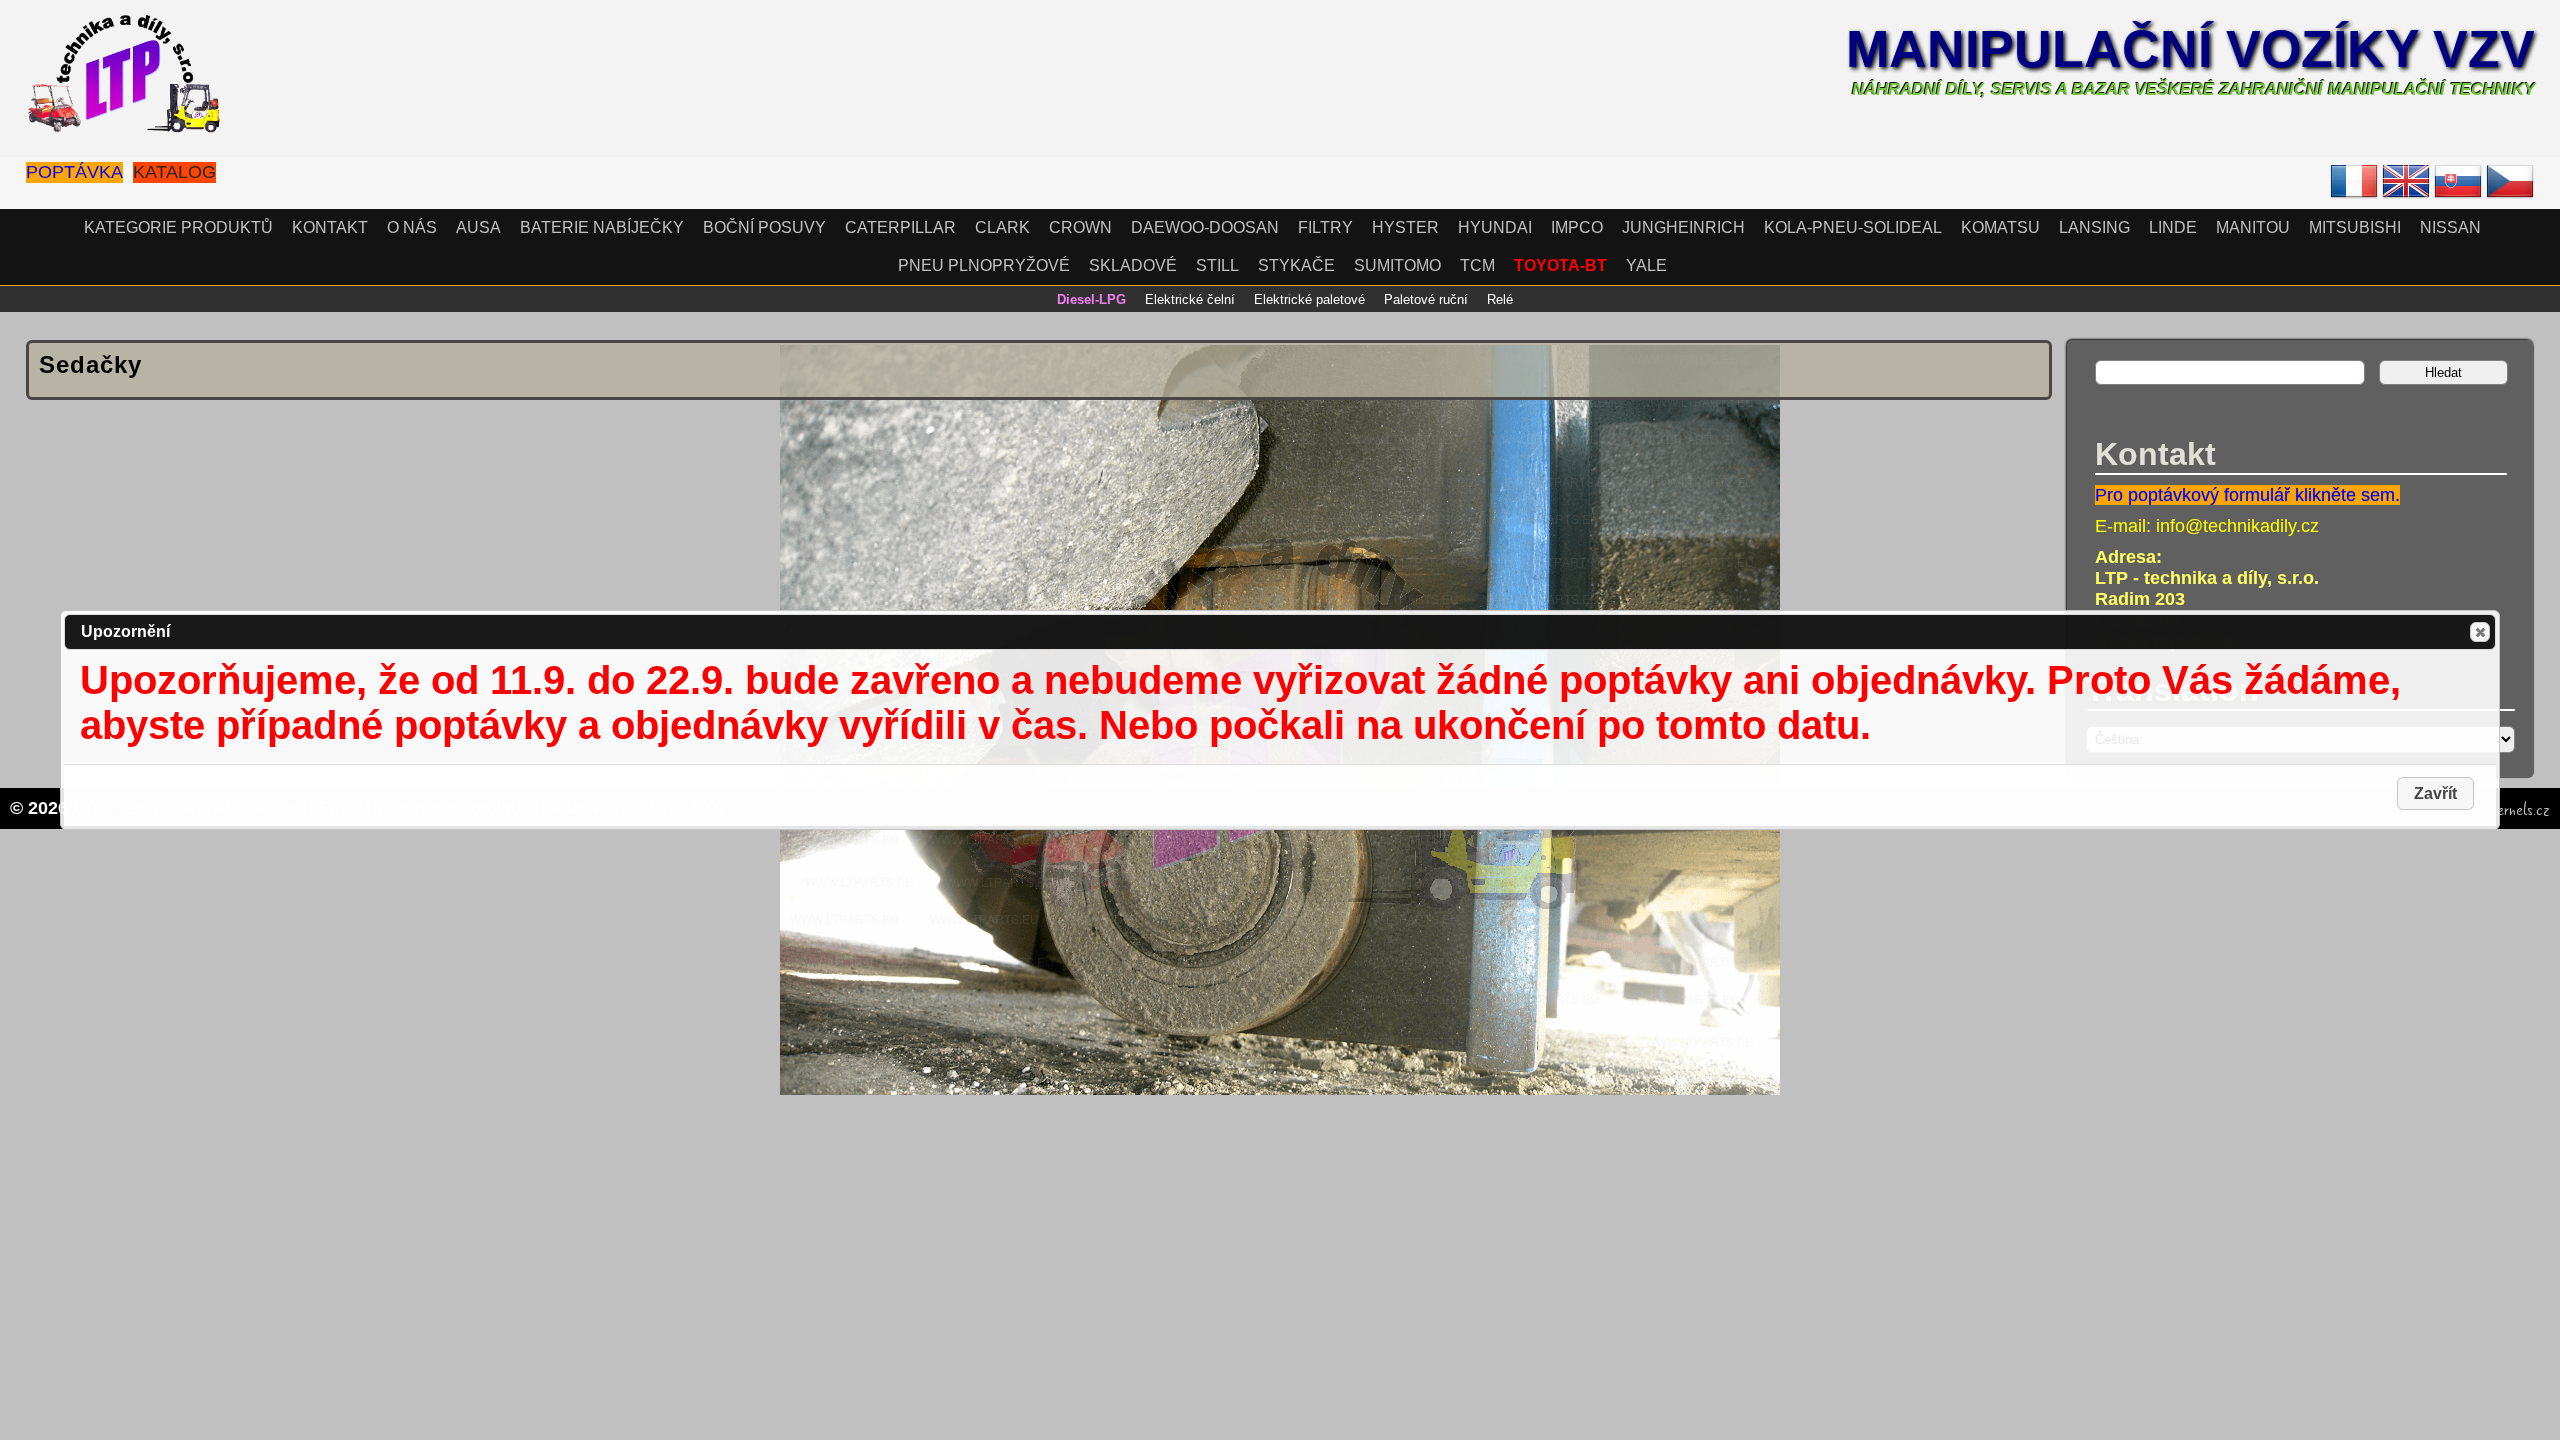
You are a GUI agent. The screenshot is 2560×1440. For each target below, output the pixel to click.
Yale (1646, 265)
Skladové (1133, 265)
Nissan (2450, 227)
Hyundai (1495, 227)
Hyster (1405, 227)
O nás (412, 227)
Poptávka (74, 172)
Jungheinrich (1683, 227)
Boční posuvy (764, 227)
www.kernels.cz (2503, 810)
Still (1217, 265)
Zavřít (2480, 632)
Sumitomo (1397, 265)
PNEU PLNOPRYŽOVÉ (984, 265)
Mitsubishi (2355, 227)
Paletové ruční (1426, 299)
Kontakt (330, 227)
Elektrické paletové (1309, 299)
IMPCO (1577, 227)
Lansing (2094, 227)
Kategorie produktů (178, 227)
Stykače (1296, 265)
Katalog (174, 172)
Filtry (1325, 227)
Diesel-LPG (1091, 299)
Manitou (2253, 227)
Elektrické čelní (1190, 299)
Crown (1080, 227)
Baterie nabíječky (602, 227)
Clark (1002, 227)
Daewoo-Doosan (1205, 227)
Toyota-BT (1560, 265)
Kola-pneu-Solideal (1853, 227)
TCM (1477, 265)
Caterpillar (900, 227)
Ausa (478, 227)
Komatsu (2000, 227)
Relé (1500, 299)
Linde (2173, 227)
